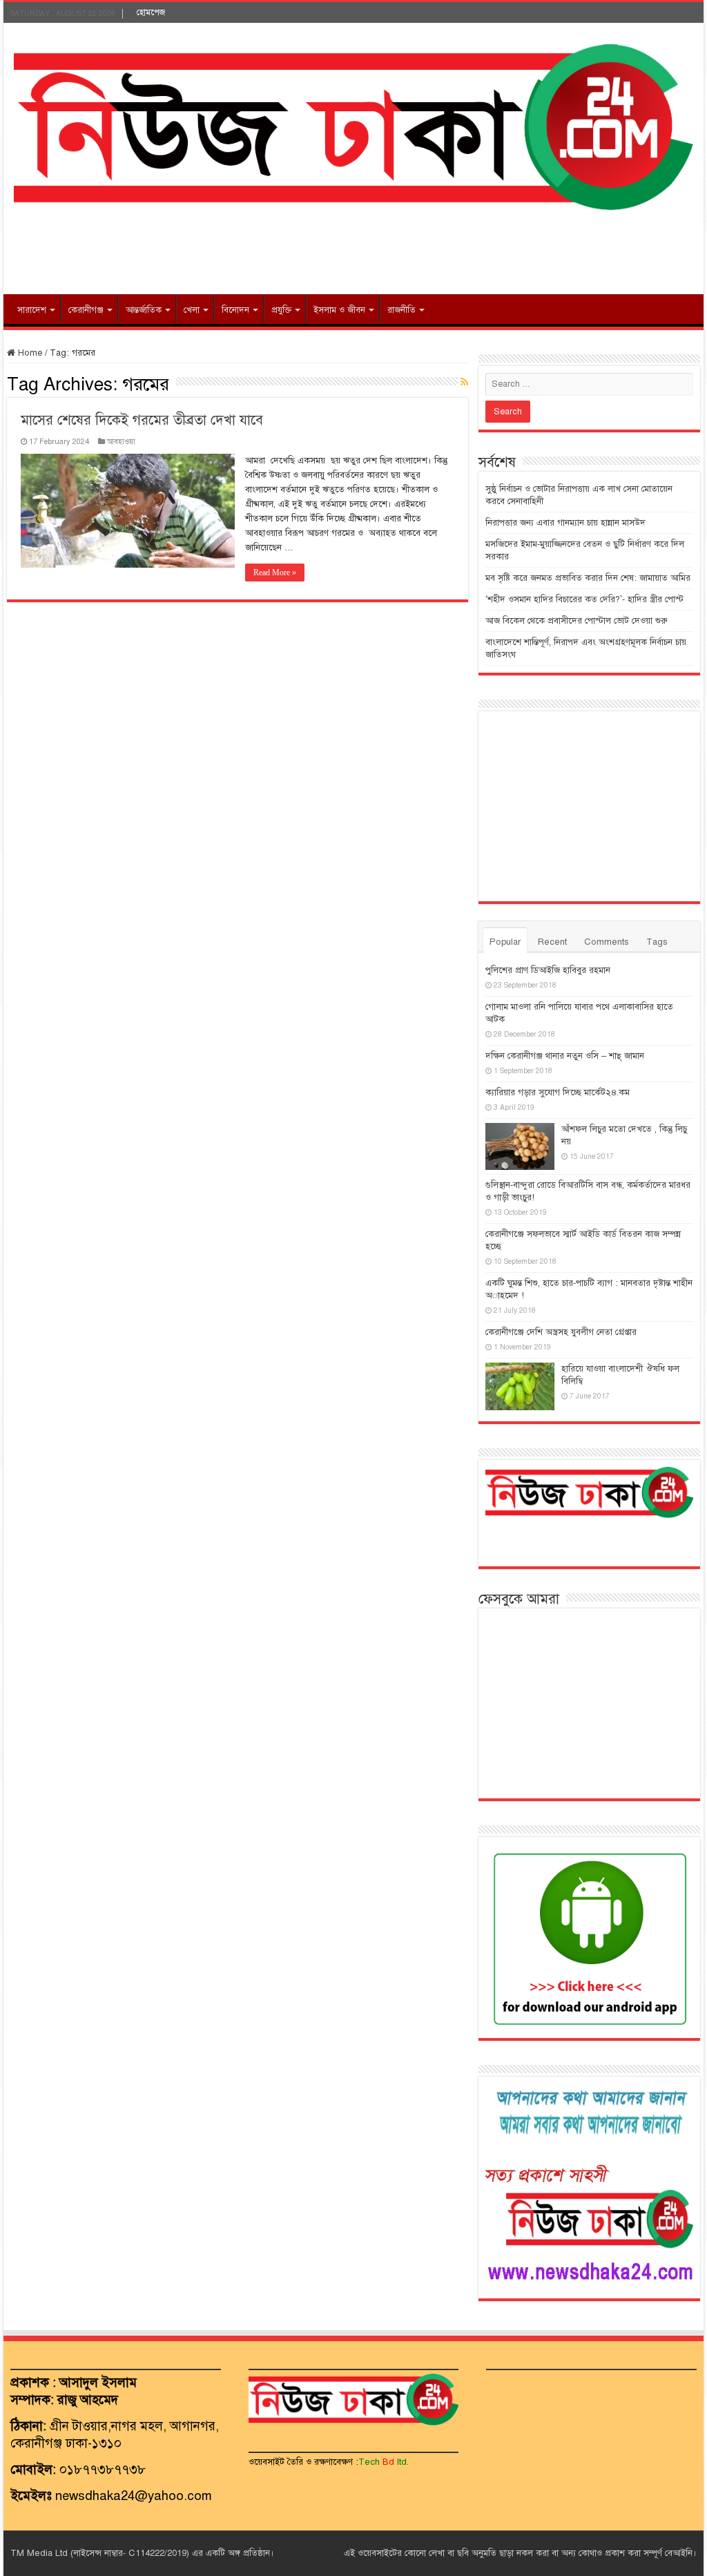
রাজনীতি (401, 310)
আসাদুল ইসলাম (98, 2382)
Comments (607, 942)
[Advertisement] (353, 249)
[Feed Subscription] (464, 383)
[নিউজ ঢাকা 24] (353, 125)
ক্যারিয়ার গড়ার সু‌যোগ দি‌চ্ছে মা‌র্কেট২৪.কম (558, 1093)
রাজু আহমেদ (88, 2400)
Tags (657, 942)
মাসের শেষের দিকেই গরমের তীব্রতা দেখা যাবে (142, 420)
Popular (505, 942)
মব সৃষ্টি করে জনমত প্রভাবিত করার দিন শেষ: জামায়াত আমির (588, 578)
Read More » (275, 573)
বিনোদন (235, 310)
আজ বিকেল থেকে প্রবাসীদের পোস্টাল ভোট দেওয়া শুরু (577, 621)
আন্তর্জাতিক (144, 310)
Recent (552, 942)
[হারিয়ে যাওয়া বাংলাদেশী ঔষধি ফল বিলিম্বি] (520, 1386)
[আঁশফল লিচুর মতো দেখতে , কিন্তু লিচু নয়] (520, 1146)
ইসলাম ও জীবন (339, 310)
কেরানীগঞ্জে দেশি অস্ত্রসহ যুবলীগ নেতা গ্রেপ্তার (561, 1332)
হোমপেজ (151, 12)
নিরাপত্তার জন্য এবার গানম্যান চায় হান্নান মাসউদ (565, 523)
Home (29, 353)
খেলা (192, 310)
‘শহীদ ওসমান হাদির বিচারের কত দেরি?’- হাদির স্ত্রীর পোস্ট (584, 599)
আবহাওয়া (121, 441)
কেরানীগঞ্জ (86, 310)
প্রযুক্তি (281, 310)
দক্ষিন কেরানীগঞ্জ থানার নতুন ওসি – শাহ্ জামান (565, 1056)
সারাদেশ (32, 310)
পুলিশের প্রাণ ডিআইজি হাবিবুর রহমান (548, 970)
